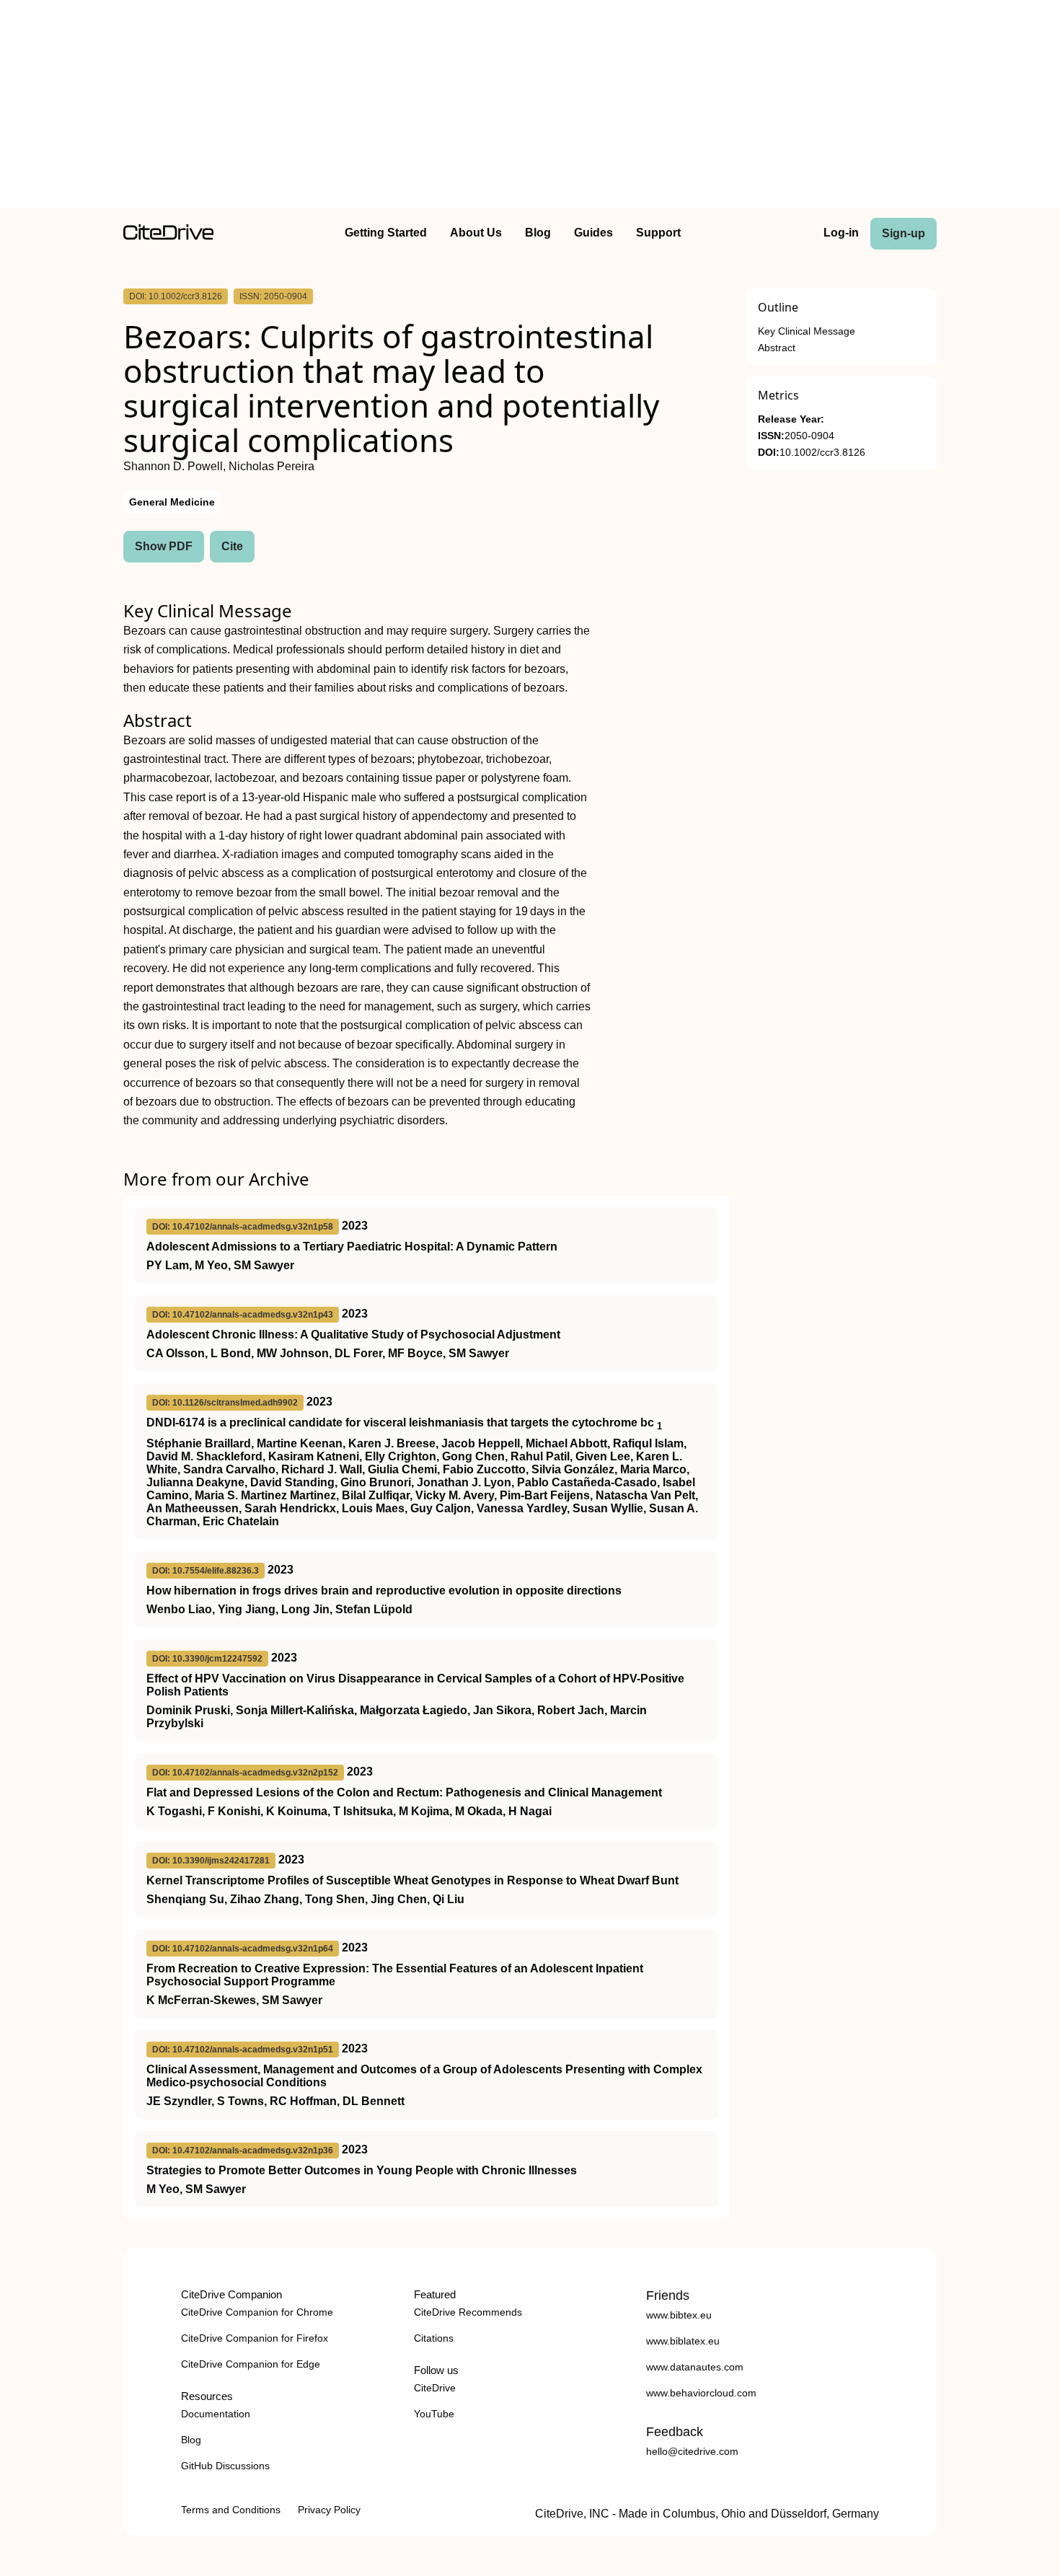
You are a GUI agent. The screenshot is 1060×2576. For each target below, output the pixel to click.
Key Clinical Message (807, 331)
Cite (232, 546)
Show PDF (164, 546)
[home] (168, 236)
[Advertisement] (530, 107)
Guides (593, 233)
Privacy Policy (329, 2510)
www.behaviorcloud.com (701, 2393)
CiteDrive (435, 2388)
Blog (538, 233)
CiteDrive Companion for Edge (251, 2364)
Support (658, 233)
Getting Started (386, 233)
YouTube (434, 2414)
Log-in (841, 233)
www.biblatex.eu (683, 2341)
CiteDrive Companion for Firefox (255, 2338)
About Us (476, 233)
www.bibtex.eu (679, 2315)
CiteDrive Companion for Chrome (257, 2312)
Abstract (777, 348)
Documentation (216, 2414)
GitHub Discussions (225, 2466)
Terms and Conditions (231, 2510)
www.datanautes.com (695, 2367)
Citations (434, 2338)
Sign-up (904, 233)
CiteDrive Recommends (468, 2312)
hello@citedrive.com (692, 2451)
